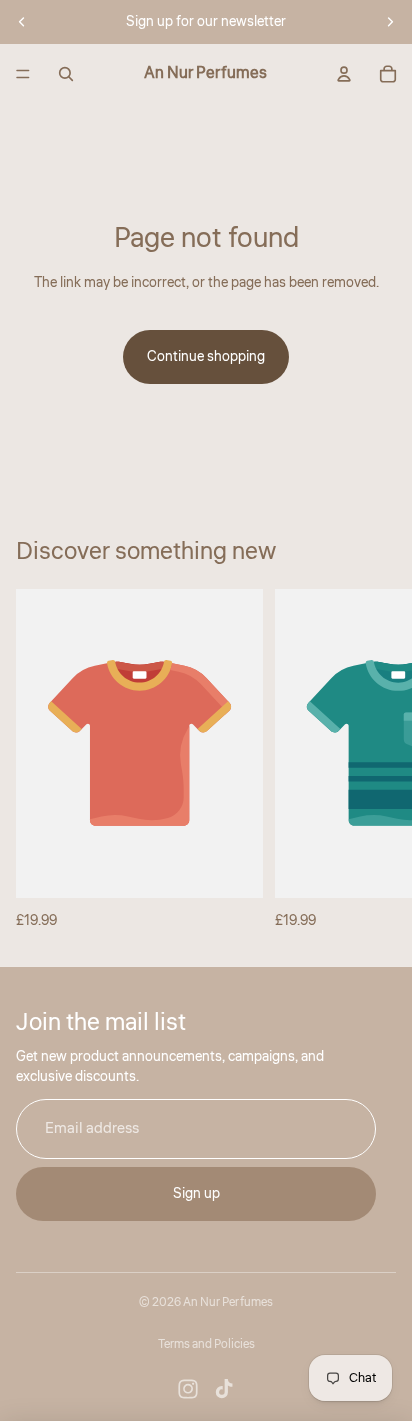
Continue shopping (206, 357)
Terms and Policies (206, 1344)
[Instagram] (188, 1389)
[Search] (66, 74)
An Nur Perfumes (228, 1302)
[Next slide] (390, 22)
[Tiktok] (224, 1389)
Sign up (196, 1194)
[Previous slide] (22, 22)
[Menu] (23, 74)
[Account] (344, 74)
